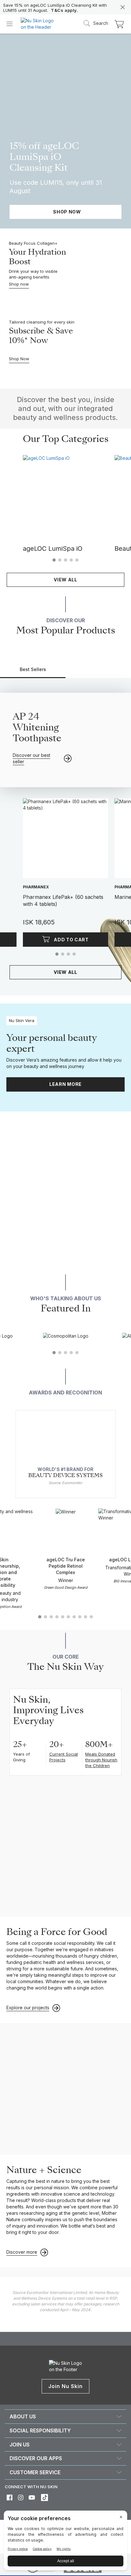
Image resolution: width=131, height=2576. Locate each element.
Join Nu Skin (66, 2386)
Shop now (19, 284)
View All (65, 580)
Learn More (65, 1084)
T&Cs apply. (65, 10)
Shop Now (19, 359)
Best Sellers (33, 669)
